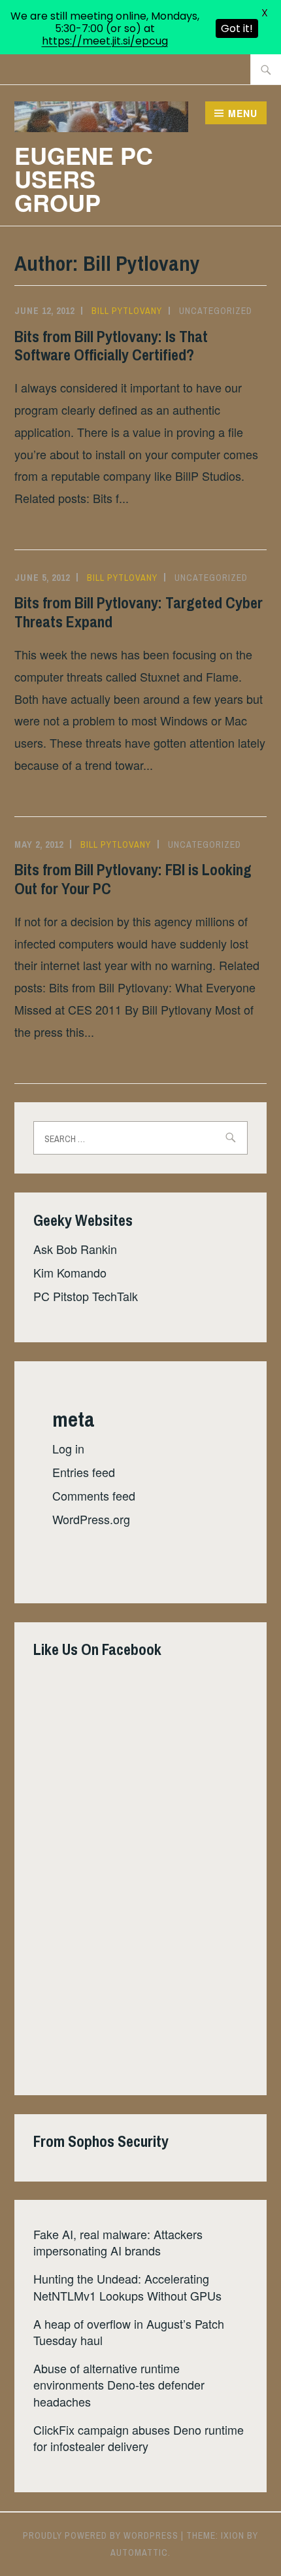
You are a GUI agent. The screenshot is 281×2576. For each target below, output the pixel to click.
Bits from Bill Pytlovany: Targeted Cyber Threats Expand (139, 612)
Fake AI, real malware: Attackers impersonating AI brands (118, 2242)
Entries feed (84, 1472)
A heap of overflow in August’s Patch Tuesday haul (129, 2332)
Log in (68, 1448)
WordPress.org (91, 1519)
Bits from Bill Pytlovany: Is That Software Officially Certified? (111, 346)
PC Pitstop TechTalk (86, 1296)
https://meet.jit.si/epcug (105, 41)
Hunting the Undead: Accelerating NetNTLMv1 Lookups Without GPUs (127, 2287)
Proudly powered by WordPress (101, 2535)
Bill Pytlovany (127, 311)
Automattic (139, 2552)
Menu (243, 113)
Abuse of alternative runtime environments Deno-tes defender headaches (119, 2384)
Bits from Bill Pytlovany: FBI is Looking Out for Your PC (133, 879)
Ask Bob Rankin (75, 1249)
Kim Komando (70, 1272)
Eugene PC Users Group (84, 179)
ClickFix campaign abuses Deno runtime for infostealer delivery (139, 2438)
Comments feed (94, 1495)
